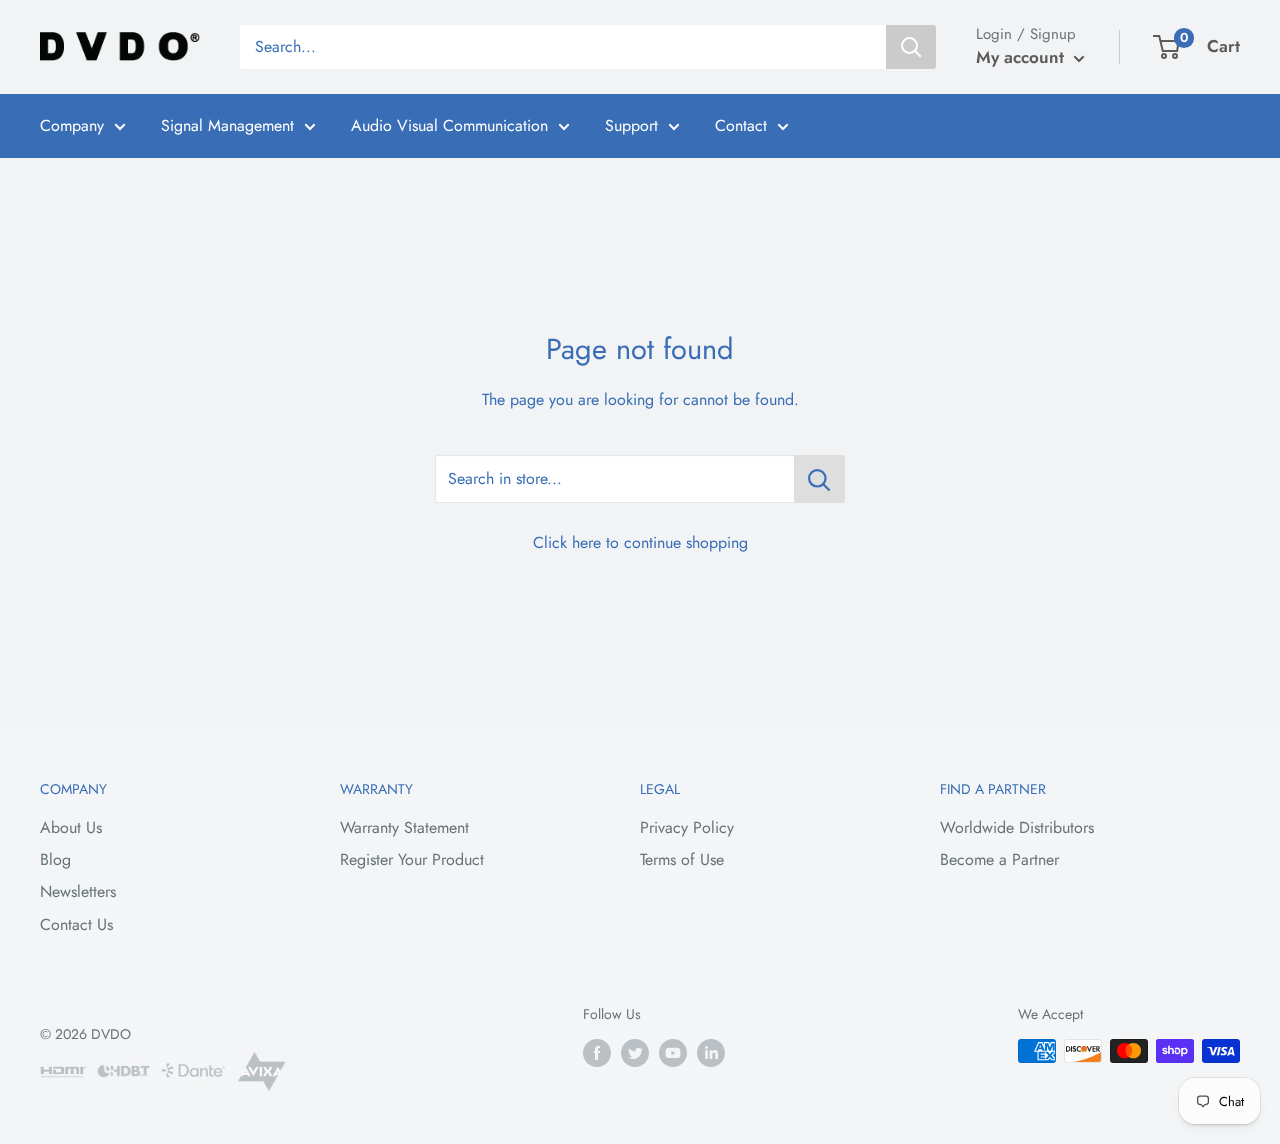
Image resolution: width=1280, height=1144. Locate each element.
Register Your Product (412, 859)
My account (1022, 57)
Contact (741, 125)
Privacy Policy (687, 827)
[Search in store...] (819, 479)
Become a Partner (999, 859)
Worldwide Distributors (1017, 827)
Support (631, 125)
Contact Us (76, 924)
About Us (71, 827)
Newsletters (78, 891)
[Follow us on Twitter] (635, 1053)
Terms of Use (682, 859)
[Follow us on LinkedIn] (711, 1053)
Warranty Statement (404, 827)
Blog (55, 859)
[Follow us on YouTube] (673, 1053)
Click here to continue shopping (640, 542)
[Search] (911, 47)
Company (72, 125)
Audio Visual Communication (449, 125)
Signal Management (227, 125)
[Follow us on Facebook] (597, 1053)
